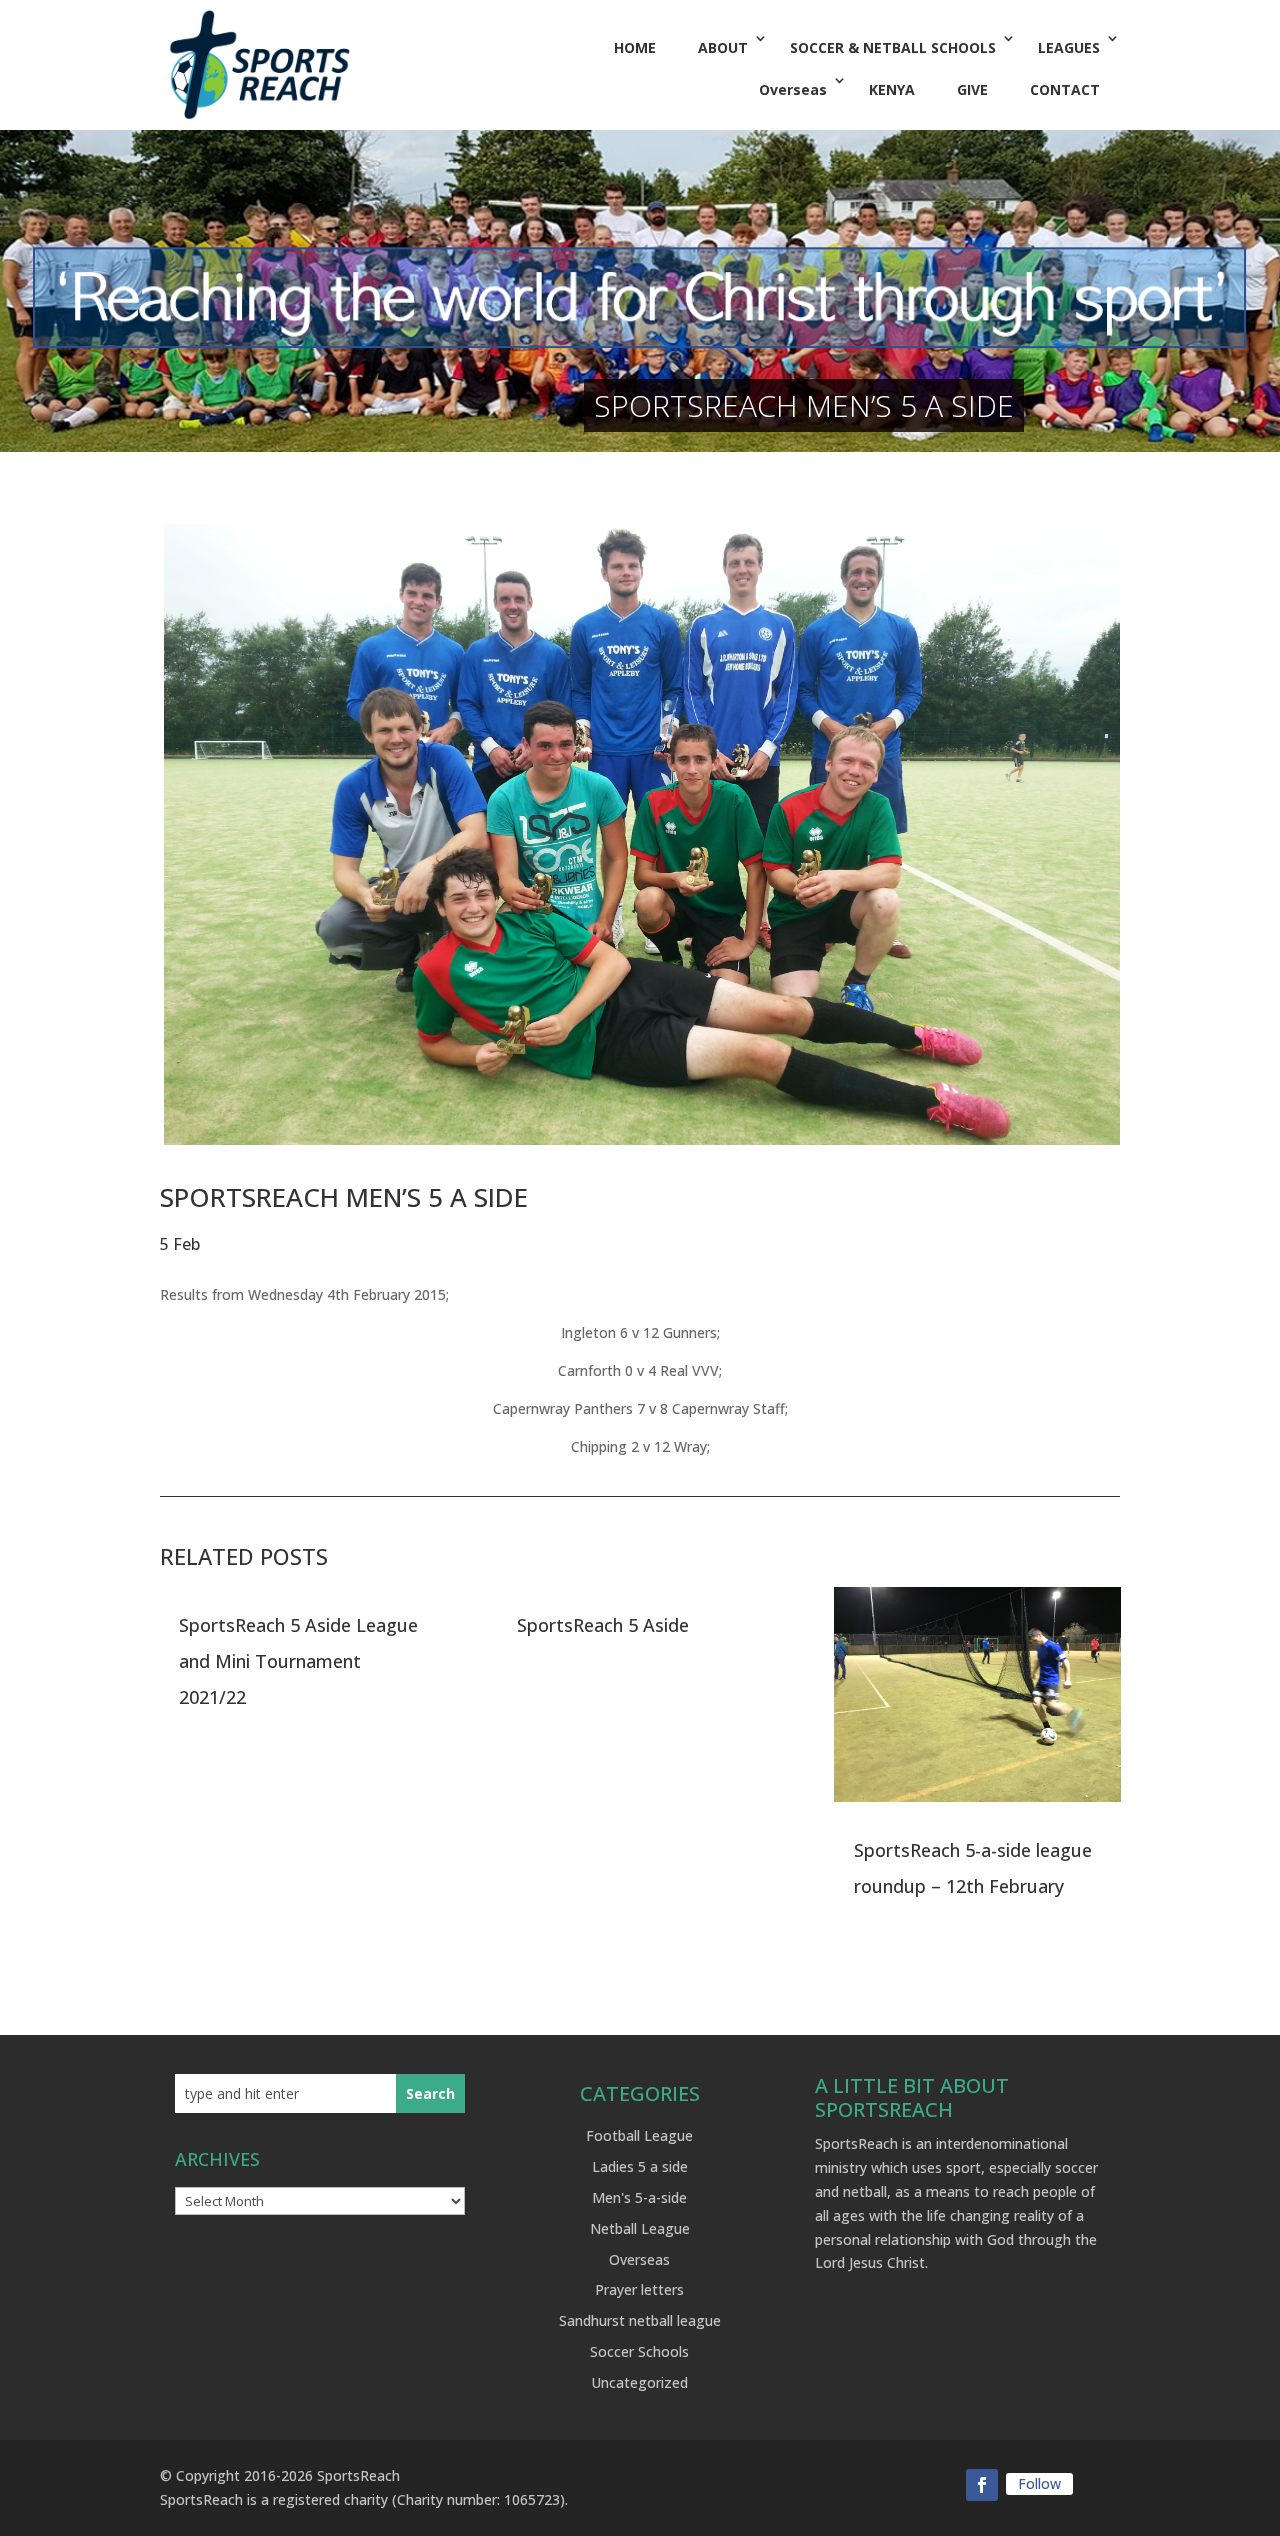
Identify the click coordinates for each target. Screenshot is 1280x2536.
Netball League (640, 2228)
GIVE (972, 89)
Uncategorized (639, 2382)
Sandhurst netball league (640, 2320)
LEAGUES (1069, 47)
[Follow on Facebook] (982, 2485)
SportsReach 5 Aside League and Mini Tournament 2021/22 (298, 1661)
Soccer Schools (639, 2351)
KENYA (892, 89)
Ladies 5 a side (640, 2166)
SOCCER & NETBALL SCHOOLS (893, 47)
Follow (1039, 2483)
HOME (635, 47)
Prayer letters (639, 2289)
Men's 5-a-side (639, 2197)
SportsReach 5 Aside (603, 1625)
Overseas (793, 89)
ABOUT (723, 47)
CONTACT (1065, 89)
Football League (639, 2135)
